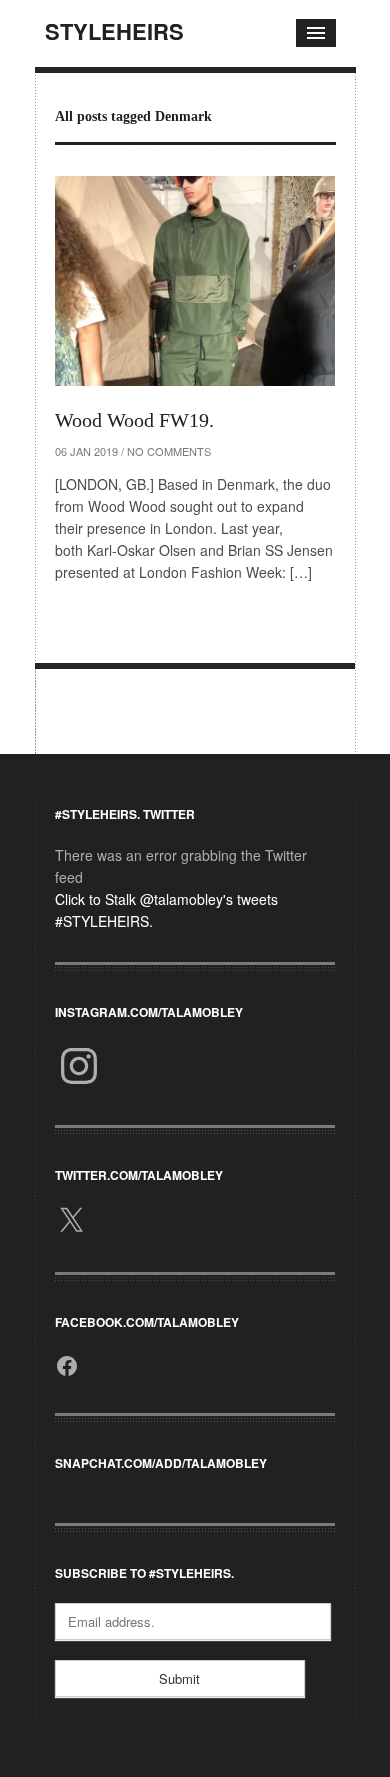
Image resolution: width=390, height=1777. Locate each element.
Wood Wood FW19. (134, 420)
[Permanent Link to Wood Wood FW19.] (195, 281)
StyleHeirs (114, 31)
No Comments (169, 451)
